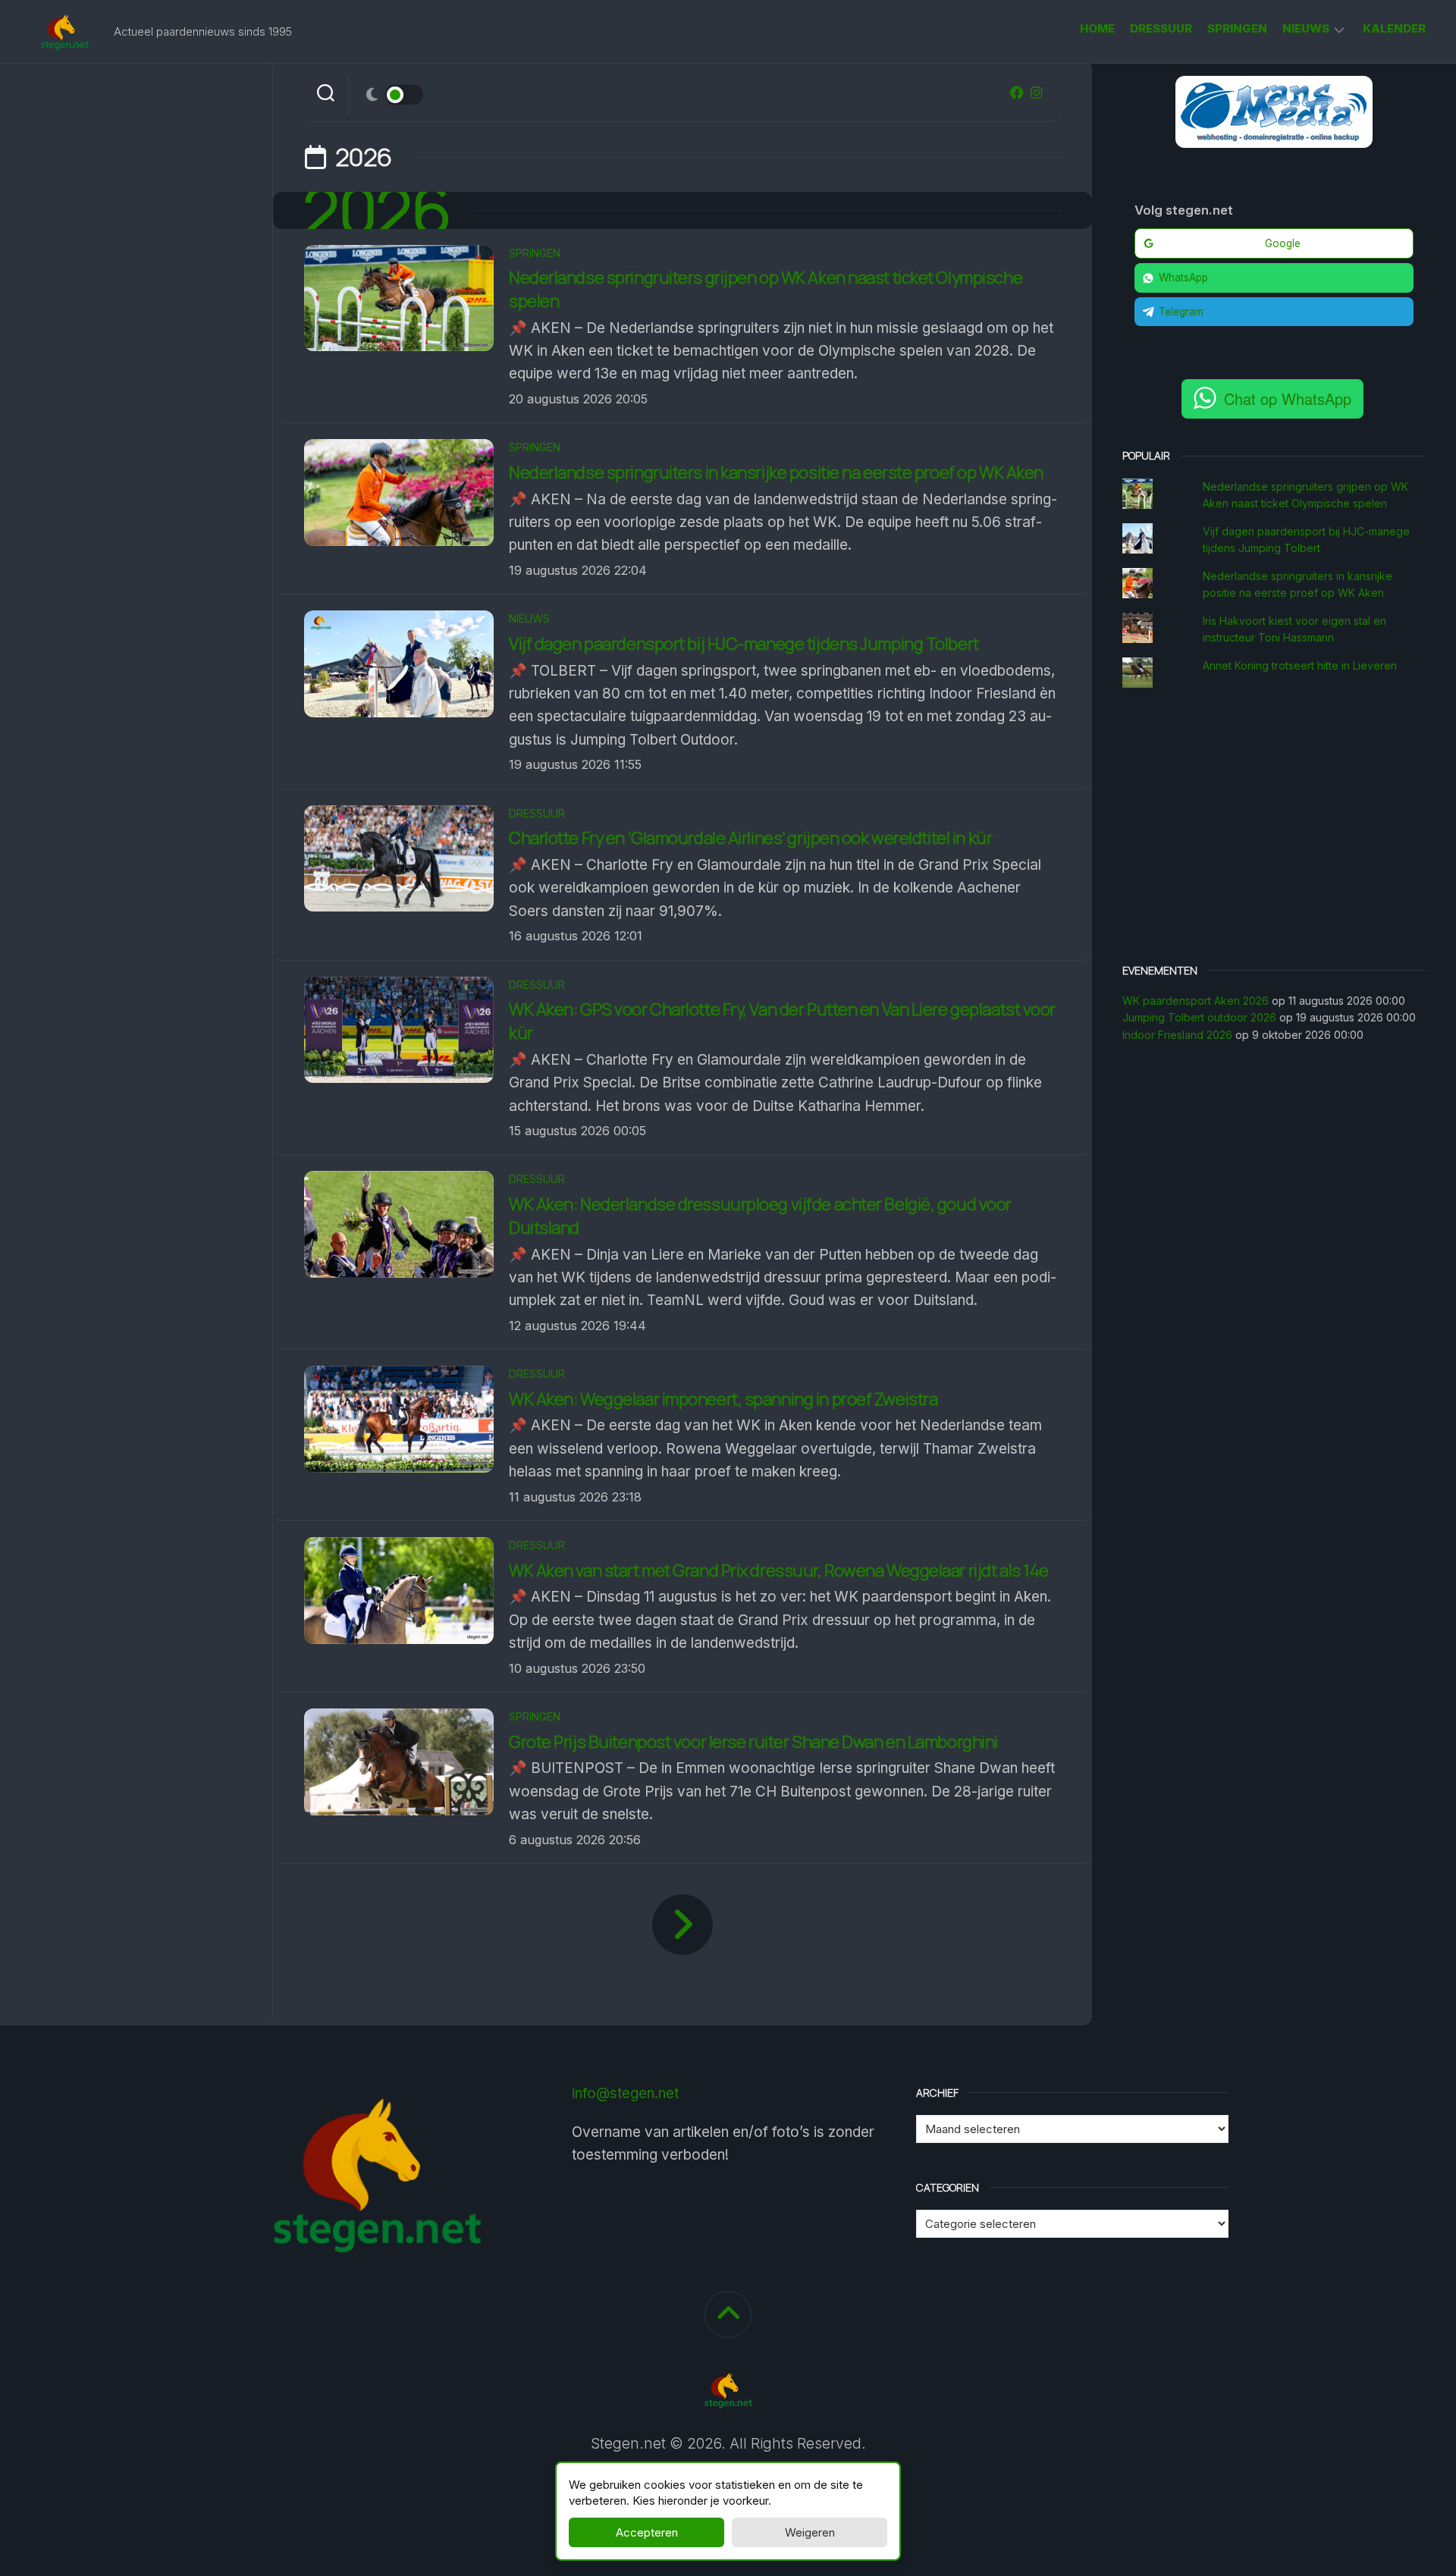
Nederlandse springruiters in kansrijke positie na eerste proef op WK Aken (776, 472)
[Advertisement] (1274, 827)
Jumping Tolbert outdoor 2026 (1199, 1017)
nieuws (1306, 28)
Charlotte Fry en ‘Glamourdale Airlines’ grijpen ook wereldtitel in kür (750, 838)
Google (1283, 243)
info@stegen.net (625, 2093)
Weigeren (810, 2532)
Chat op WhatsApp (1288, 398)
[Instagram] (1037, 93)
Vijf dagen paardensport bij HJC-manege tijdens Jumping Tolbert (744, 644)
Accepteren (647, 2532)
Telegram (1181, 312)
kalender (1394, 28)
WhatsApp (1183, 278)
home (1097, 28)
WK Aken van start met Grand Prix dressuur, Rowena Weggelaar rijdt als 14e (779, 1570)
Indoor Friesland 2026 (1177, 1035)
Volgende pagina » (682, 1925)
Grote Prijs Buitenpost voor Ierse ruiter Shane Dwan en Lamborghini (753, 1742)
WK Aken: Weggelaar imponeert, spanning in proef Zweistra (725, 1399)
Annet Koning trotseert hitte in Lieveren (1300, 665)
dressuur (1161, 28)
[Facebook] (1017, 93)
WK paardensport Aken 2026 (1196, 1001)
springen (1237, 28)
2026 (377, 210)
